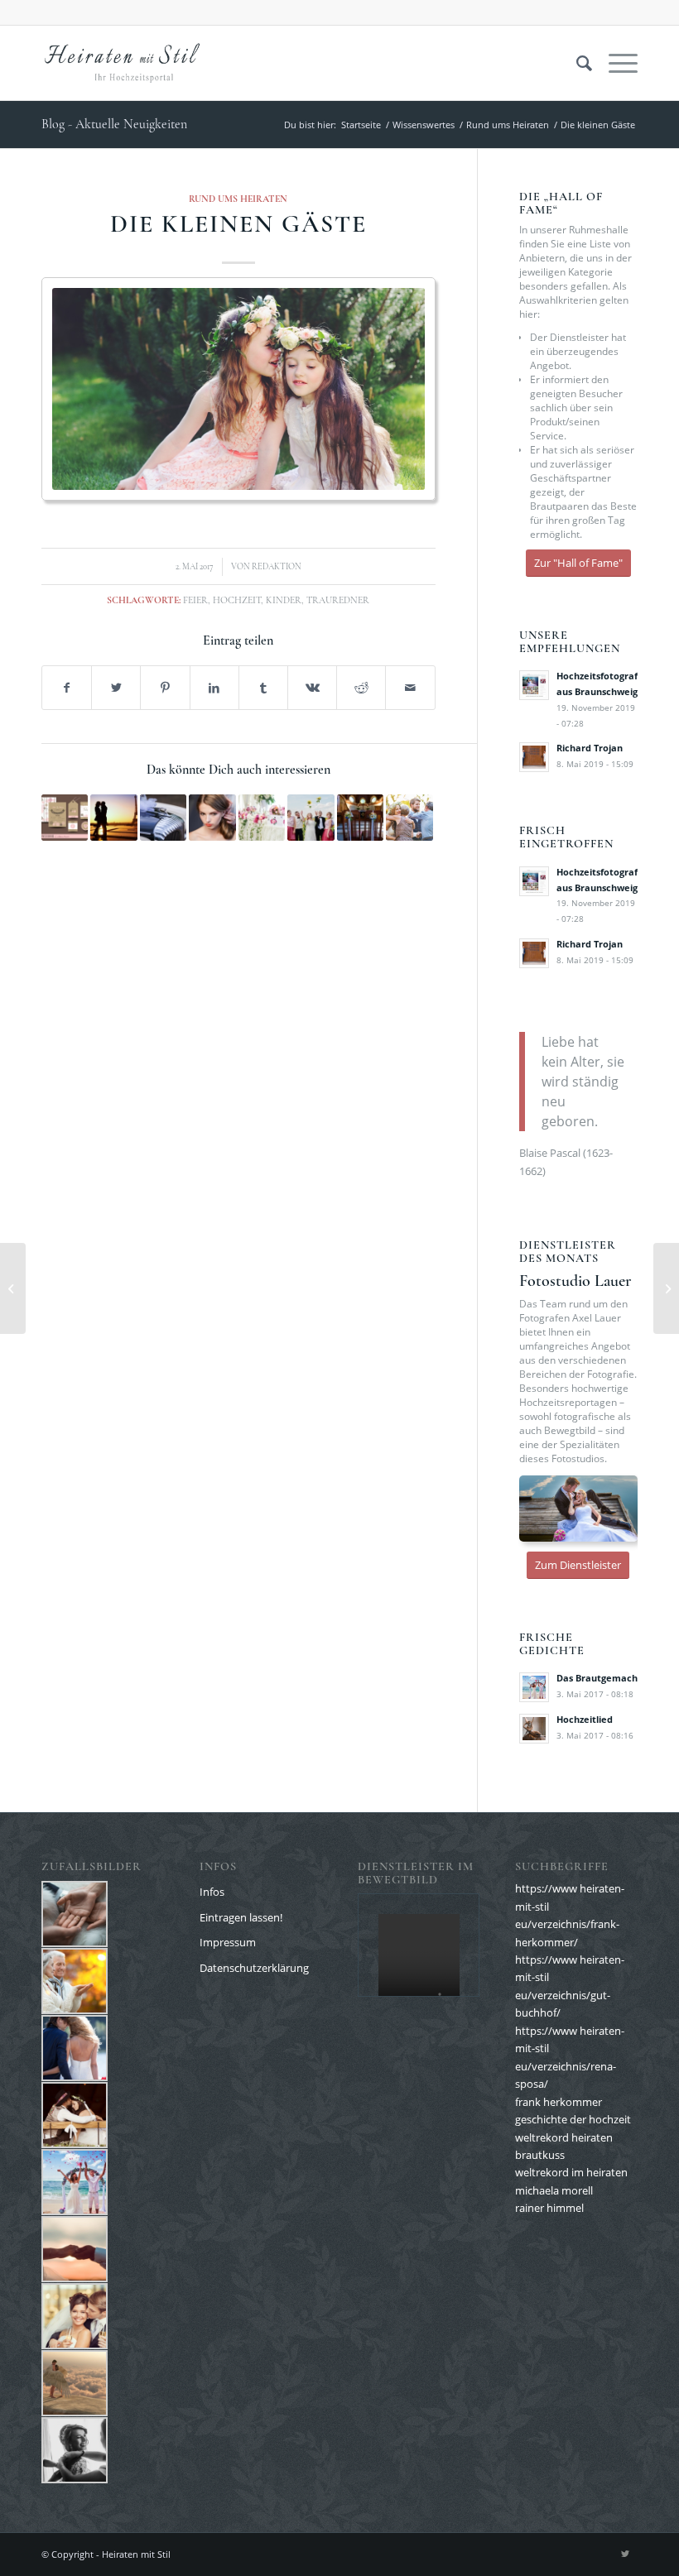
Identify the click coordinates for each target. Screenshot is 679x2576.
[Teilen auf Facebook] (67, 688)
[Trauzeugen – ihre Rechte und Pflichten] (311, 818)
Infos (212, 1892)
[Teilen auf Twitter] (116, 688)
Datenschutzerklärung (254, 1968)
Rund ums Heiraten (238, 199)
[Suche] (576, 63)
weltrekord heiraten (564, 2137)
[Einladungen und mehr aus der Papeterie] (65, 818)
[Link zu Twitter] (625, 2554)
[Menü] (615, 63)
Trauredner (338, 600)
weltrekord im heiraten (571, 2172)
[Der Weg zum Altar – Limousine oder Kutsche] (163, 818)
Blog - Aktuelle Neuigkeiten (114, 124)
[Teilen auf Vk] (312, 688)
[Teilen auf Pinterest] (165, 688)
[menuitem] (576, 63)
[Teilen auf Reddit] (361, 688)
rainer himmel (549, 2208)
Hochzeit (237, 600)
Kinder (284, 600)
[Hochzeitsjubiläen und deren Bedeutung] (13, 1288)
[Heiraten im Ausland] (113, 818)
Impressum (228, 1942)
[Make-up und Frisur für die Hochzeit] (212, 818)
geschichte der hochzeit (573, 2119)
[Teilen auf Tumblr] (263, 688)
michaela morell (554, 2190)
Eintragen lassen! (241, 1917)
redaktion (277, 566)
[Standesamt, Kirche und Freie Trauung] (360, 818)
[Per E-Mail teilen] (410, 688)
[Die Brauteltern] (409, 818)
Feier (195, 600)
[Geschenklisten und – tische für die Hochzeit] (262, 818)
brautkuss (540, 2155)
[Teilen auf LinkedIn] (214, 688)
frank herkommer (559, 2102)
